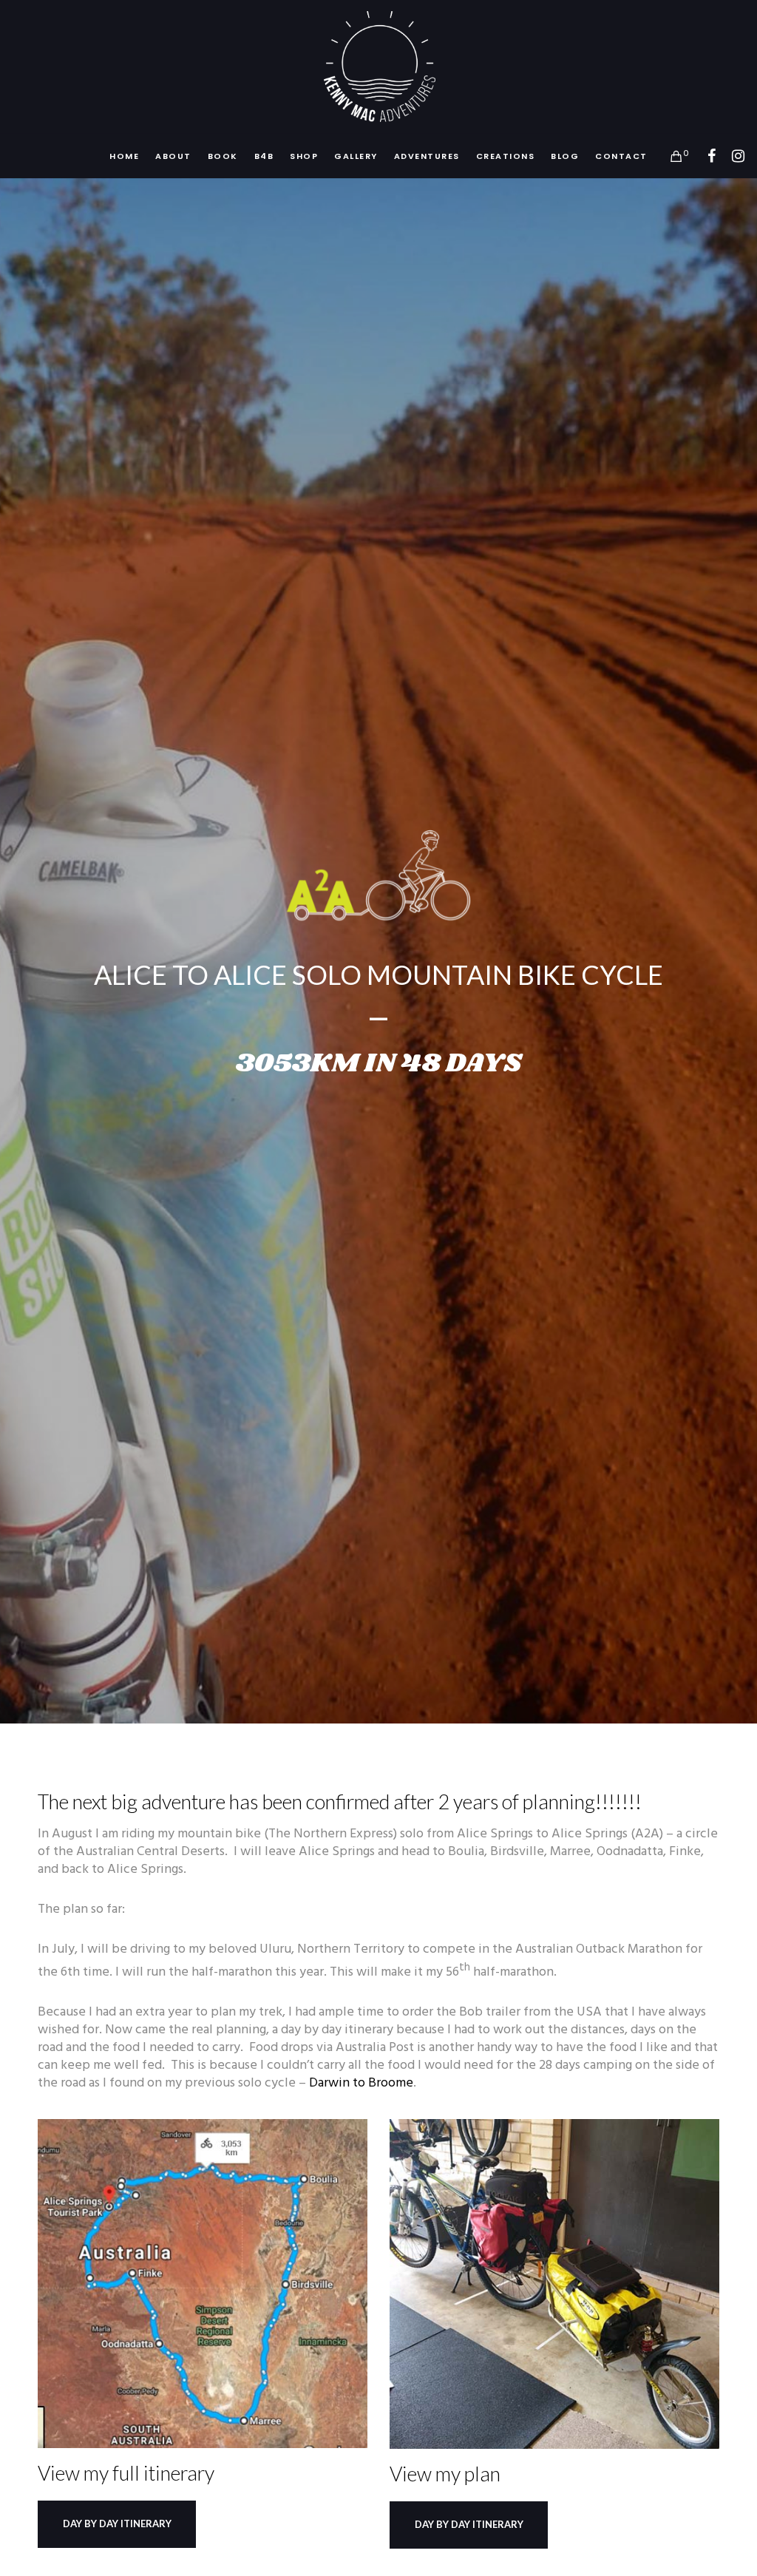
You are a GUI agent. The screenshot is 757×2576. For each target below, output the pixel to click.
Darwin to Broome (361, 2083)
